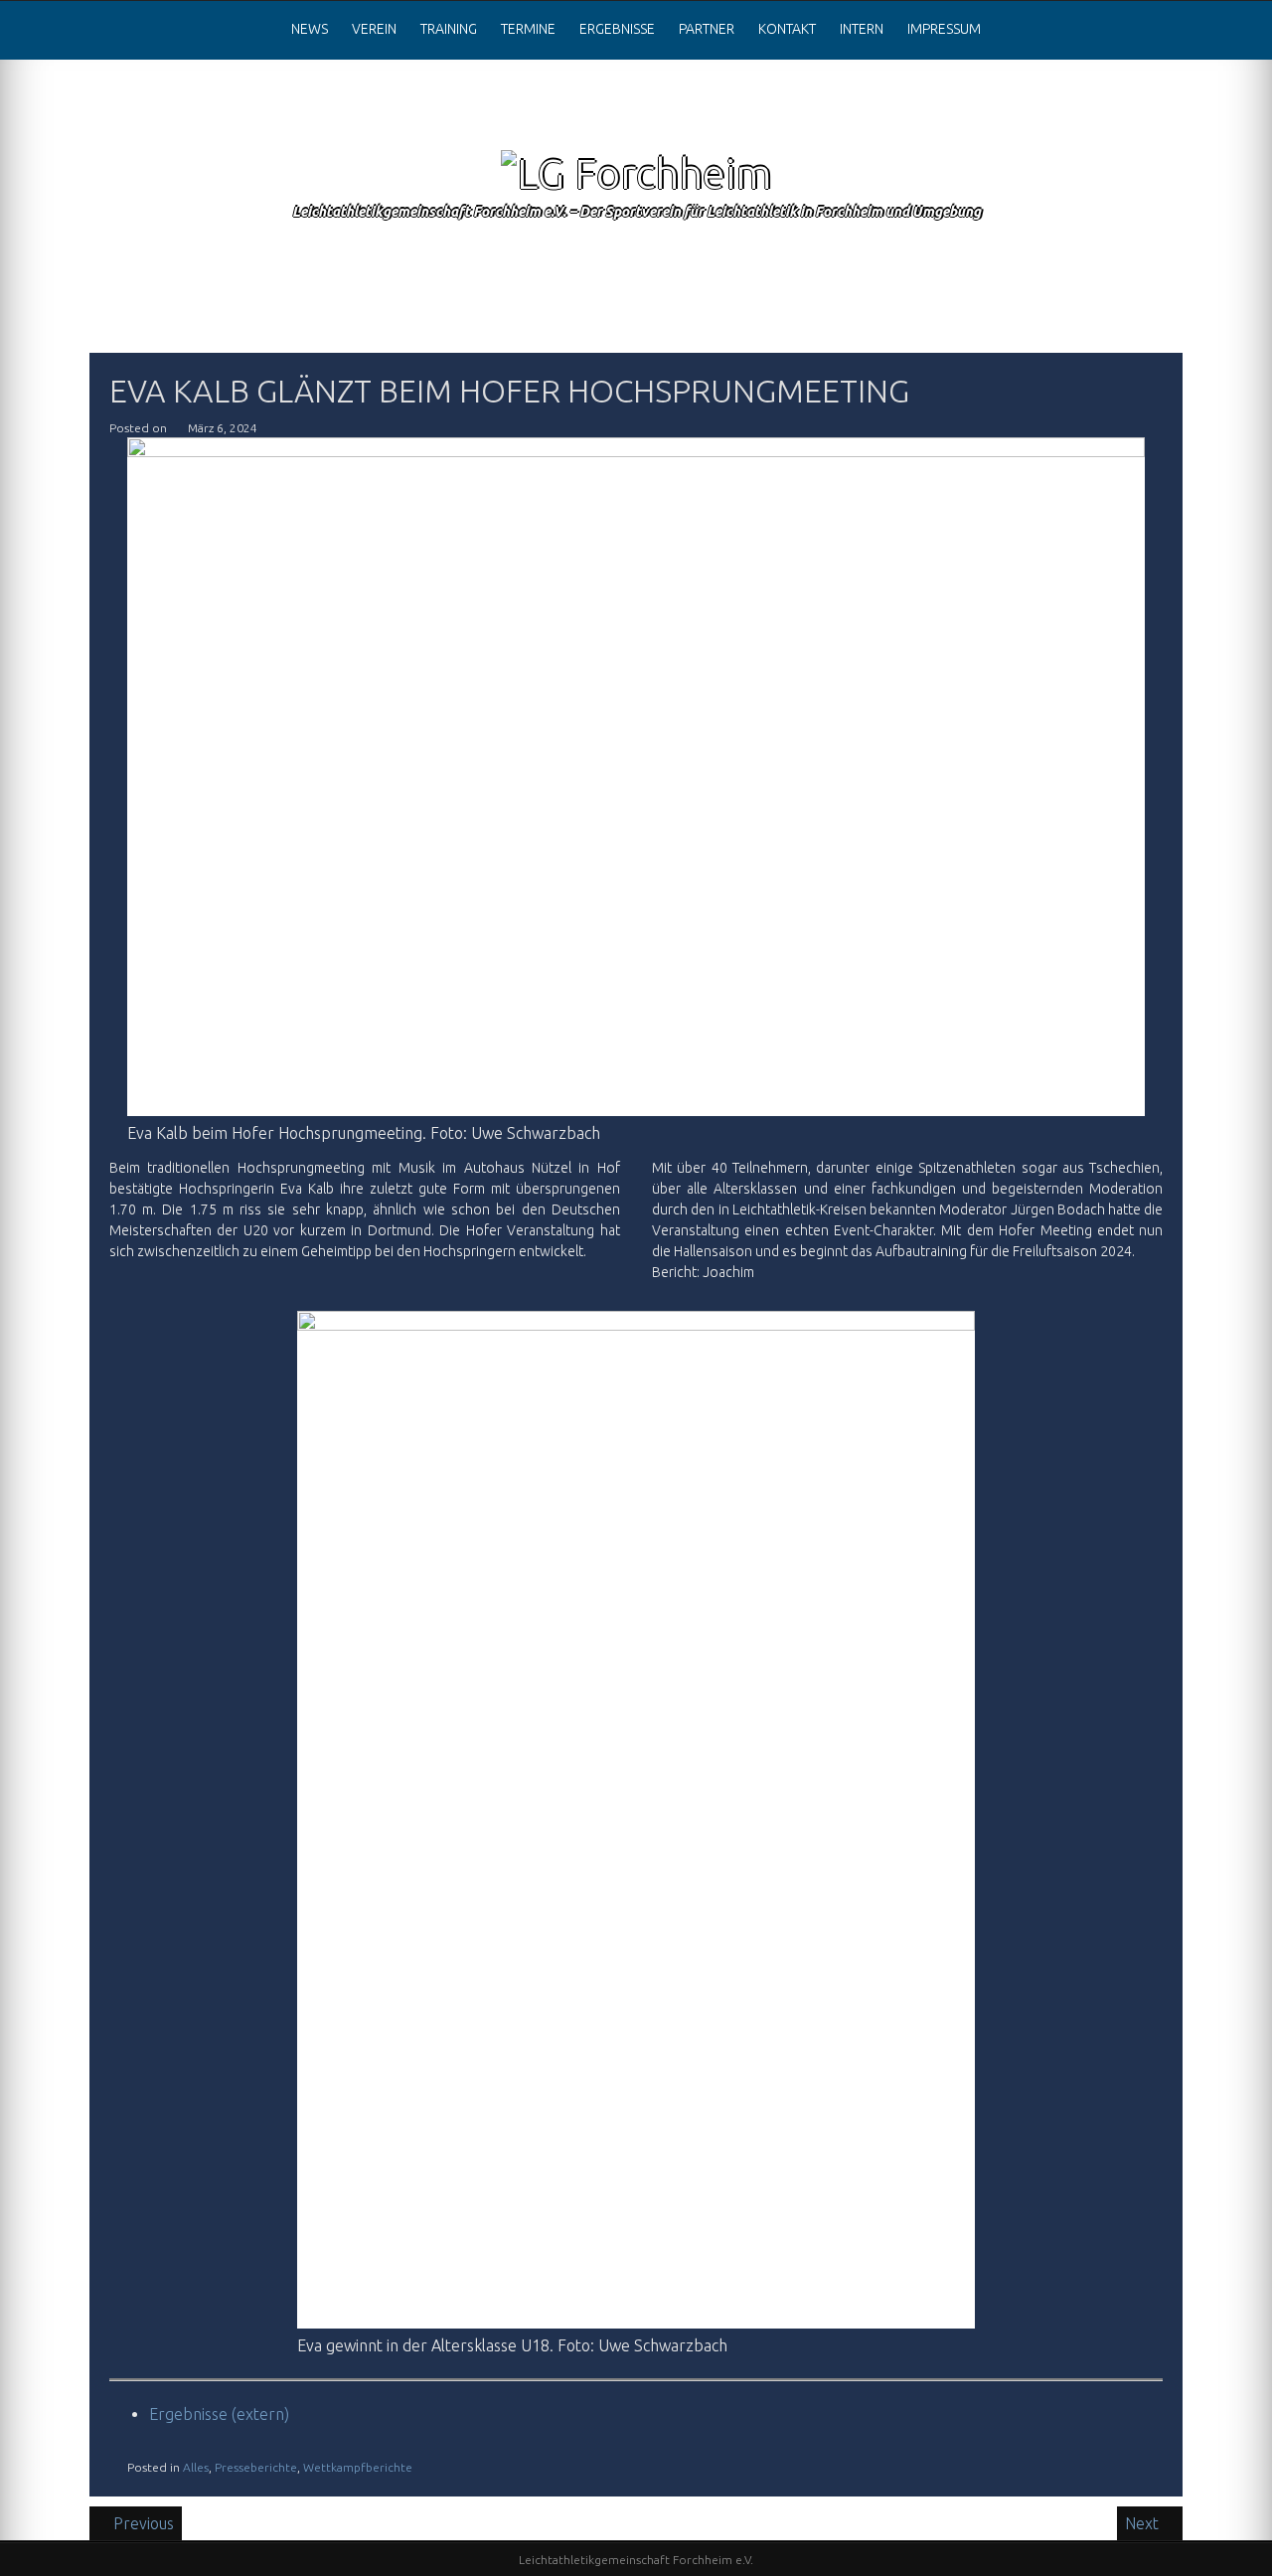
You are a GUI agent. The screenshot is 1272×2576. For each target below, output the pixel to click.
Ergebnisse (617, 29)
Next (1144, 2523)
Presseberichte (256, 2467)
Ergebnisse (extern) (219, 2414)
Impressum (944, 29)
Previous (144, 2523)
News (310, 29)
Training (449, 29)
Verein (374, 29)
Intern (862, 29)
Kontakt (787, 29)
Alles (196, 2467)
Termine (528, 29)
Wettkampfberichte (358, 2467)
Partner (707, 29)
